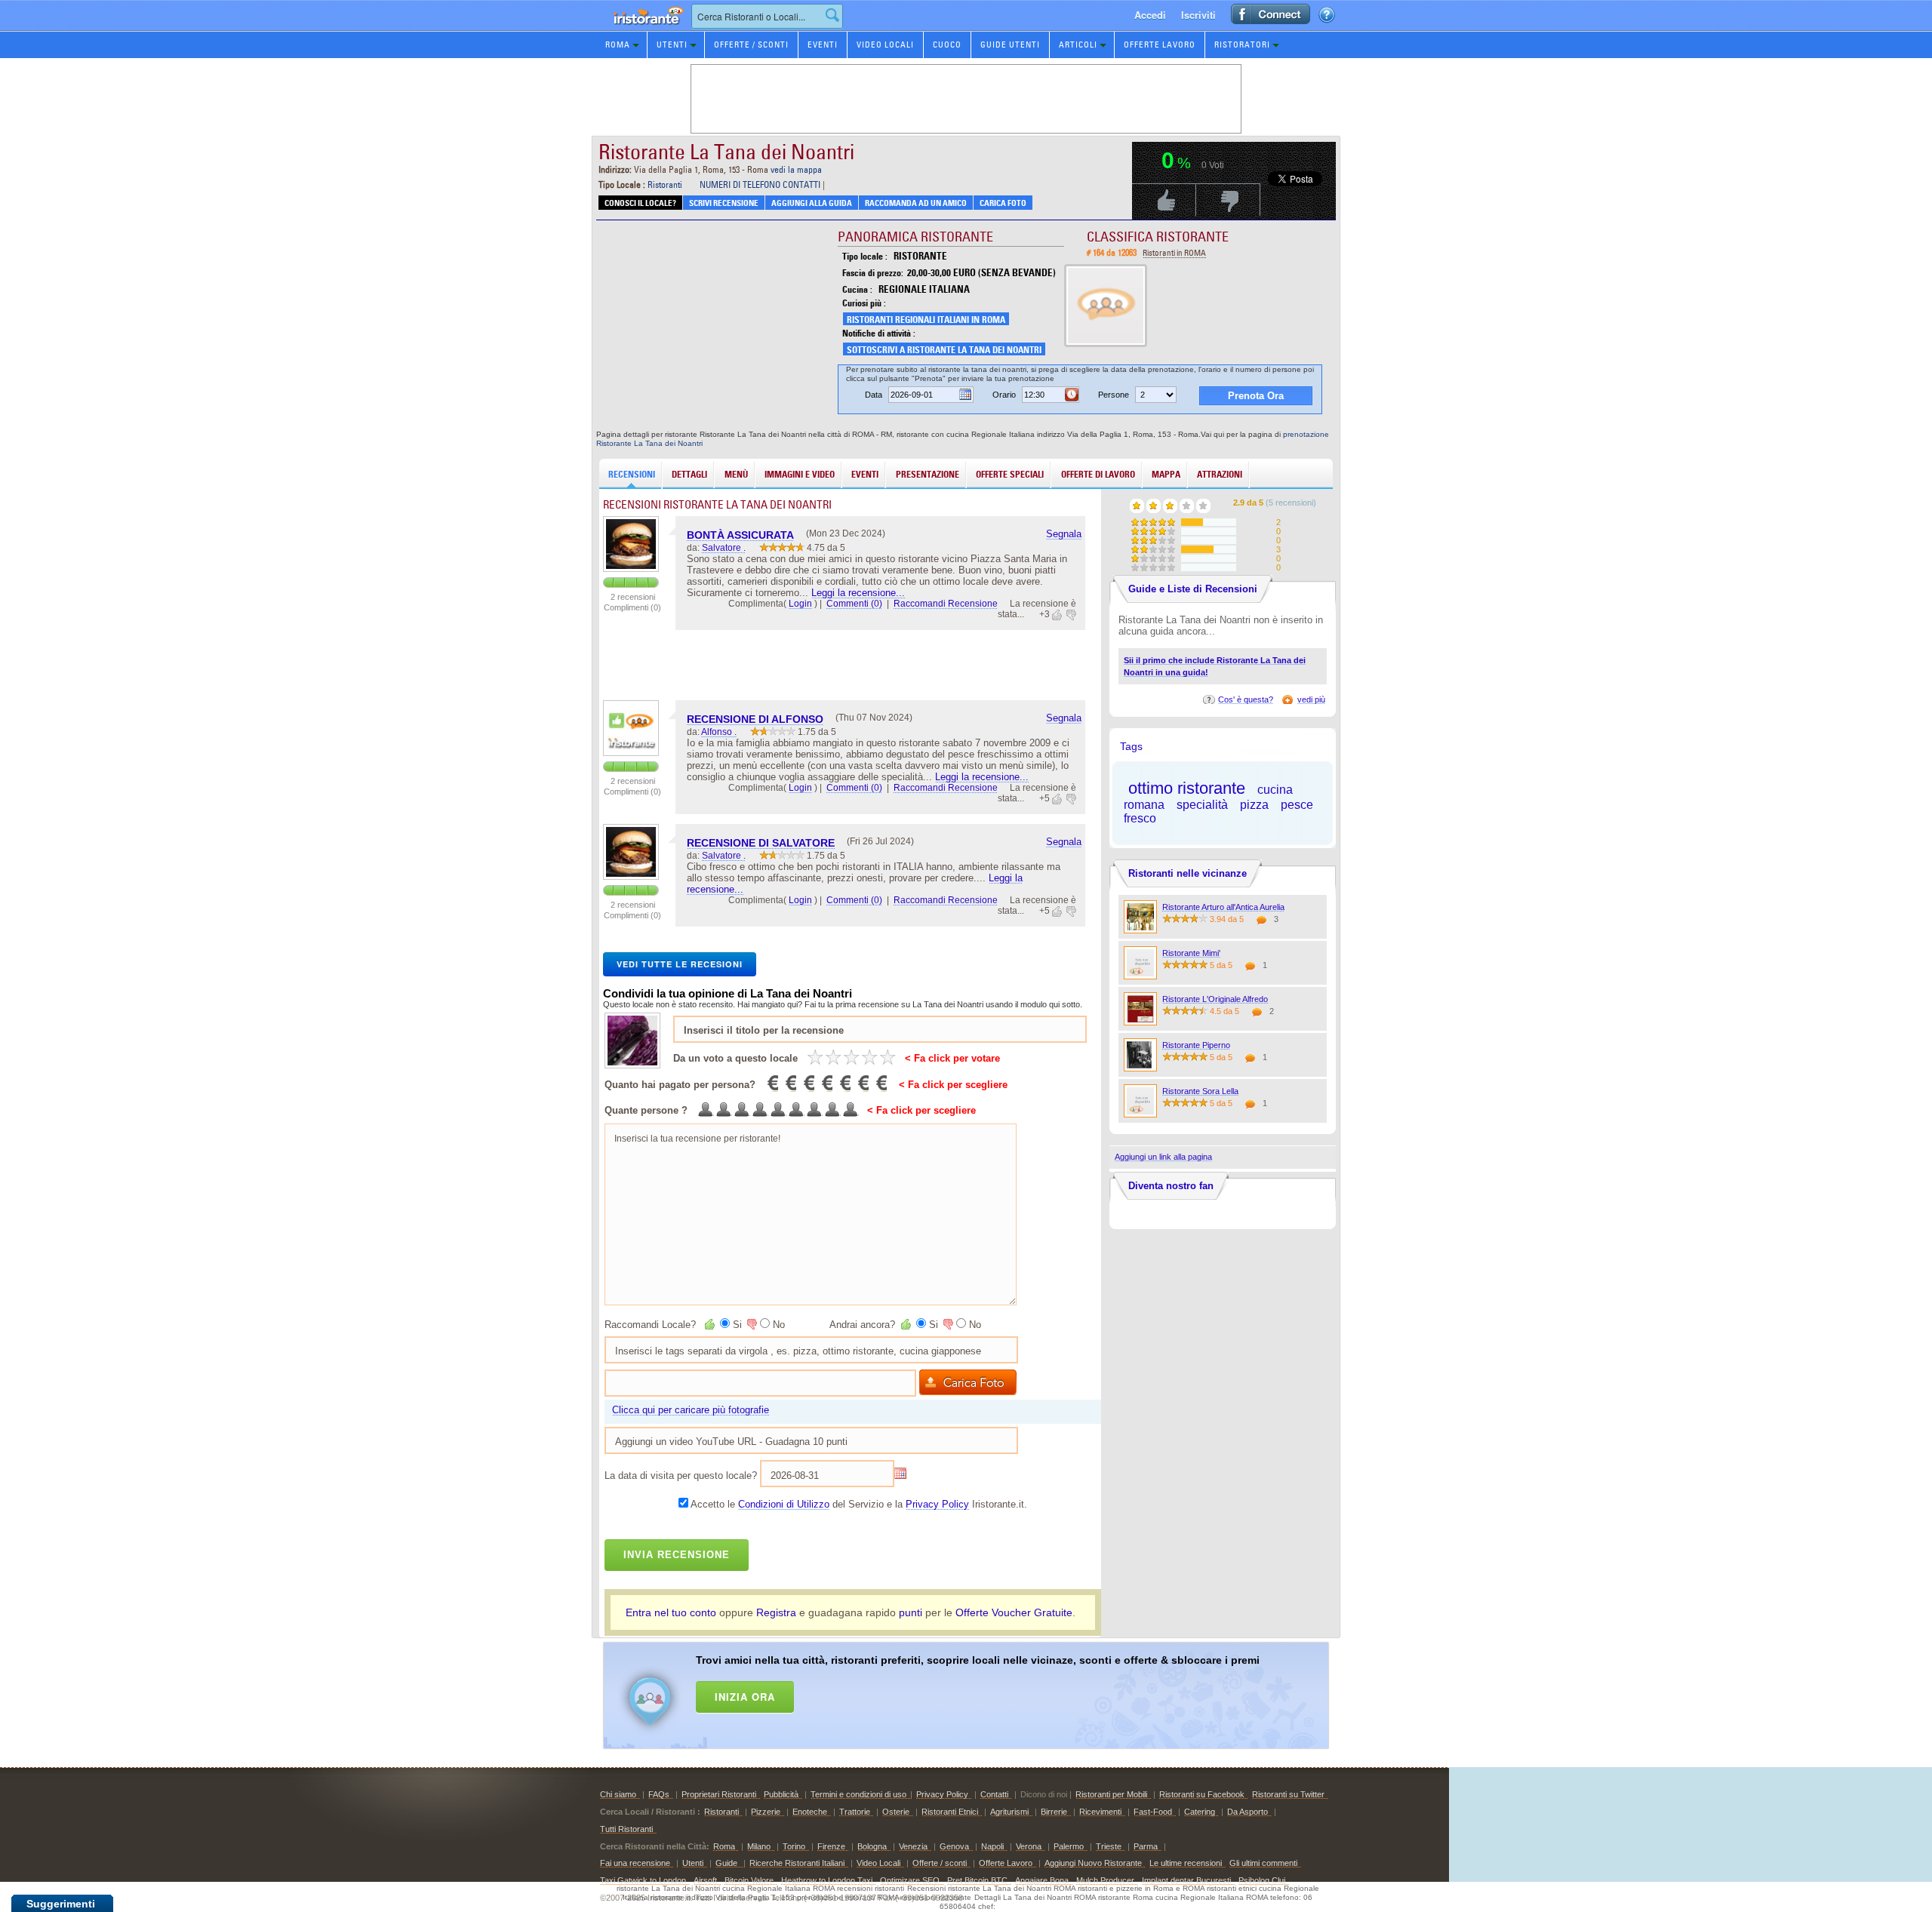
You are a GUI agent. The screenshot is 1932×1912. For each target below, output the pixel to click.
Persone (1114, 395)
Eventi (823, 45)
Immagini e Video (800, 474)
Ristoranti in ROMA (1174, 253)
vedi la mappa (796, 169)
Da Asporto (1247, 1812)
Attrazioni (1220, 474)
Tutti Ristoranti (626, 1829)
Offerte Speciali (1010, 474)
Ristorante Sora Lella (1200, 1091)
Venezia (913, 1846)
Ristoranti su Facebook (1202, 1794)
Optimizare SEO (910, 1880)
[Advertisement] (986, 1692)
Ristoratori (1242, 45)
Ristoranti (665, 184)
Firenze (831, 1846)
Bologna (872, 1846)
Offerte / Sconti (751, 45)
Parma (1146, 1846)
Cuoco (947, 45)
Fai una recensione (635, 1863)
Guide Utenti (1010, 45)
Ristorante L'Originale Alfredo (1215, 999)
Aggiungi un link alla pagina (1163, 1157)
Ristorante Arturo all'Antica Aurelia (1223, 907)
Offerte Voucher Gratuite (1014, 1612)
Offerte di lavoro (1098, 474)
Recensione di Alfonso (755, 719)
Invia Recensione (677, 1555)
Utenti (672, 45)
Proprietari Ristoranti (719, 1794)
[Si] (711, 1324)
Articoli (1078, 45)
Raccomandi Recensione (946, 604)
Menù (736, 474)
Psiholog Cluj (1262, 1880)
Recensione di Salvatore (761, 843)
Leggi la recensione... (858, 593)
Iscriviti (1198, 15)
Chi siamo (618, 1794)
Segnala (1064, 534)
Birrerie (1054, 1812)
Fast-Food (1153, 1812)
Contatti (994, 1794)
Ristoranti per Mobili (1111, 1794)
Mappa (1166, 474)
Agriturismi (1009, 1812)
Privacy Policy (937, 1504)
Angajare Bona (1042, 1880)
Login (800, 604)
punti (911, 1612)
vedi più (1311, 699)
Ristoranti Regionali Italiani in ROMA (926, 320)
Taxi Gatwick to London (643, 1880)
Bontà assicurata (740, 535)
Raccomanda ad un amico (916, 203)
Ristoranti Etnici (950, 1812)
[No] (751, 1324)
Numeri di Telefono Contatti (760, 184)
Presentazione (928, 474)
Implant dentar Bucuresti (1186, 1880)
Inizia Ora (745, 1697)
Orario (1004, 395)
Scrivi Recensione (724, 203)
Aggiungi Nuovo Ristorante (1093, 1863)
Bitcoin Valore (749, 1880)
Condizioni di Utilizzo (784, 1504)
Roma (618, 45)
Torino (794, 1846)
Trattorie (855, 1812)
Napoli (992, 1846)
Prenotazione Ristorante (640, 30)
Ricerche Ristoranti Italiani (797, 1863)
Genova (954, 1846)
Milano (759, 1846)
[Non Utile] (1070, 615)
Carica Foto (1003, 203)
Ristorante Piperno (1196, 1045)
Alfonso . (719, 732)
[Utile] (1058, 615)
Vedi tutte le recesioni (680, 964)
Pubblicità (781, 1794)
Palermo (1069, 1846)
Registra (776, 1612)
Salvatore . (724, 548)
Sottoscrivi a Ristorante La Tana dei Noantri (944, 350)
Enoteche (810, 1812)
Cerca (832, 15)
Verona (1029, 1846)
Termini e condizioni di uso (858, 1794)
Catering (1200, 1812)
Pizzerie (766, 1812)
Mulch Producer (1105, 1880)
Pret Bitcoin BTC (977, 1880)
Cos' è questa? (1246, 699)
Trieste (1109, 1846)
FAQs (659, 1794)
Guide (728, 1863)
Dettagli (689, 474)
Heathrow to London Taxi (827, 1880)
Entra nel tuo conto (671, 1612)
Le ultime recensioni (1186, 1863)
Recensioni (632, 474)
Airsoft (705, 1880)
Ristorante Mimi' (1191, 953)
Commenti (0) (854, 604)
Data (874, 395)
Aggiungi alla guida (812, 203)
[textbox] (767, 16)
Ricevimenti (1100, 1812)
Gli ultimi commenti (1263, 1863)
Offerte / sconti (940, 1863)
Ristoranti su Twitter (1288, 1794)
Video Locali (885, 45)
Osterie (896, 1812)
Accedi (1150, 15)
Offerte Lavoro (1160, 45)
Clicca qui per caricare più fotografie (691, 1410)
